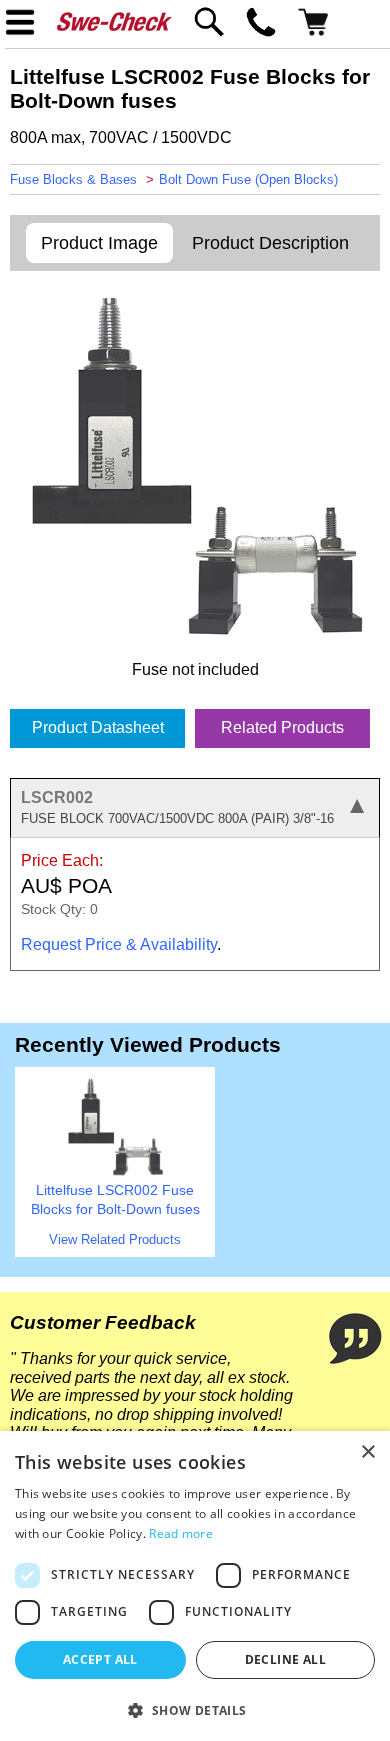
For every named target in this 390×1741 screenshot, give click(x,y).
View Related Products (115, 1239)
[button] (195, 1709)
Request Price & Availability (119, 944)
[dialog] (195, 1586)
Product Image (99, 243)
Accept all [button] (100, 1659)
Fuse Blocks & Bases (73, 179)
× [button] (367, 1452)
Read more (181, 1533)
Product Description (270, 243)
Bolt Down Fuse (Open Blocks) (248, 179)
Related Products (282, 727)
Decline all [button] (285, 1659)
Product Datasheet (98, 727)
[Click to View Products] (115, 1171)
